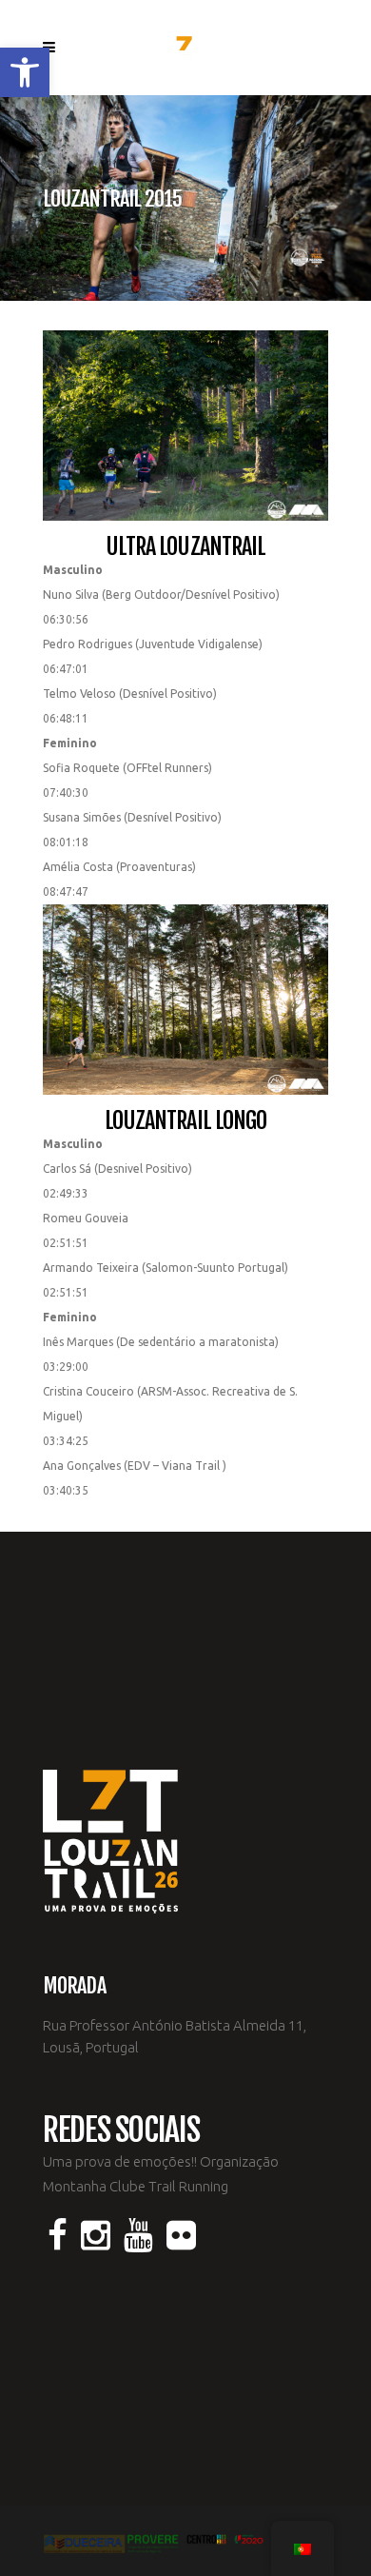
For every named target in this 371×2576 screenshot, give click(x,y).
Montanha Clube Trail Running (136, 2186)
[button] (25, 72)
